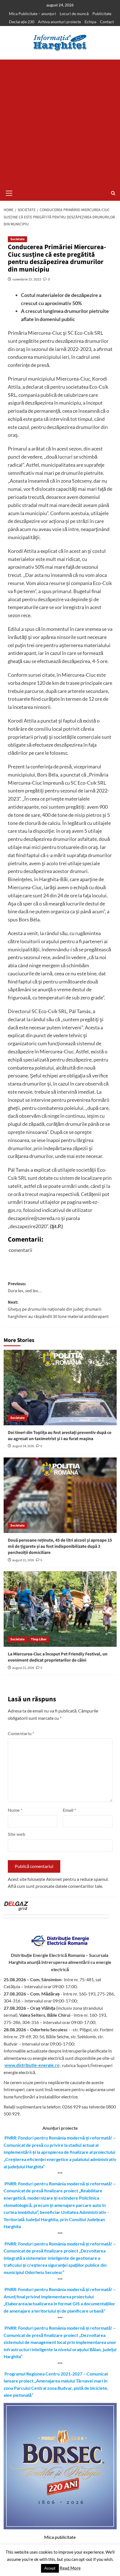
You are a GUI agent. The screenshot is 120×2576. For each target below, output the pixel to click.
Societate (17, 239)
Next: (58, 1309)
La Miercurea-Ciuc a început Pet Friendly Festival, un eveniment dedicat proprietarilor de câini (58, 1657)
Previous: (25, 1287)
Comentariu (21, 1733)
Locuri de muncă (74, 14)
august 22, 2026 (23, 1560)
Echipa (90, 22)
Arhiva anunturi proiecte (59, 22)
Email (69, 1810)
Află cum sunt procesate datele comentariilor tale (55, 1886)
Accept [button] (50, 2568)
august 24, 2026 (23, 1446)
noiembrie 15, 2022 (27, 279)
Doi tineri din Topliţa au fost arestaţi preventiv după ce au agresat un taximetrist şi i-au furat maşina (60, 1436)
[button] (9, 192)
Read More (70, 2568)
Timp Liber (39, 1639)
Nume (15, 1810)
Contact (107, 22)
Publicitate (102, 14)
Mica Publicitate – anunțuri (33, 14)
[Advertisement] (60, 122)
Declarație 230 (22, 22)
